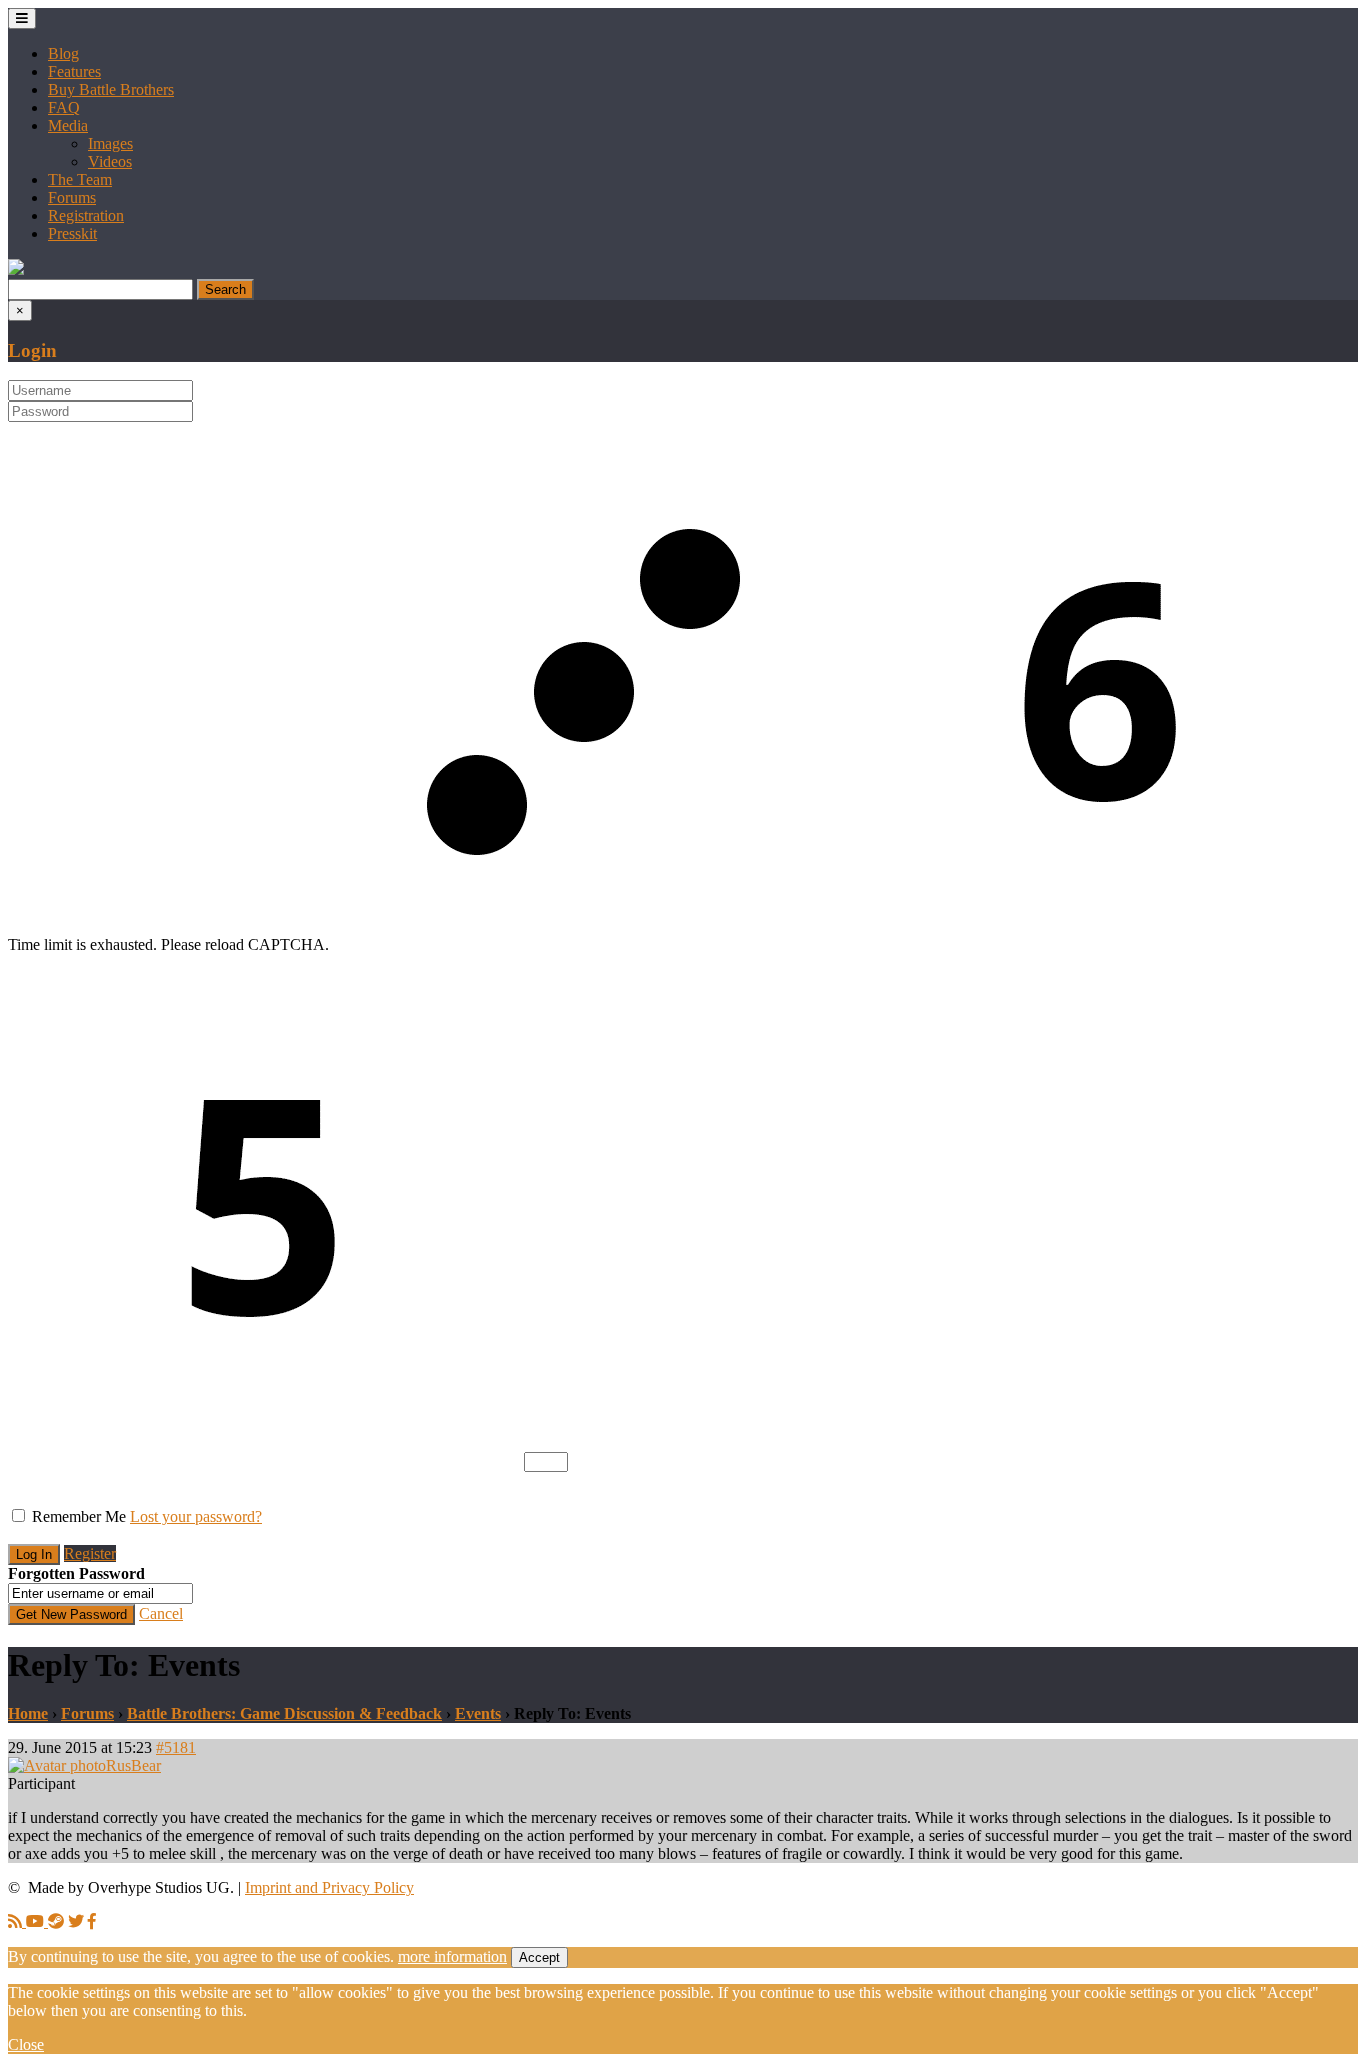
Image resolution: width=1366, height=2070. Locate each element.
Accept (539, 1957)
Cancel (161, 1613)
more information (452, 1956)
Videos (110, 161)
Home (28, 1713)
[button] (16, 269)
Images (110, 143)
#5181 (176, 1747)
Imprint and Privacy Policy (329, 1887)
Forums (72, 197)
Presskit (72, 233)
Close (26, 2044)
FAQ (64, 107)
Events (478, 1713)
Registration (86, 215)
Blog (63, 53)
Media (68, 125)
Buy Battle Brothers (111, 89)
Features (74, 71)
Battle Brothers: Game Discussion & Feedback (284, 1713)
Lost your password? (196, 1516)
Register (90, 1553)
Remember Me (79, 1516)
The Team (80, 179)
